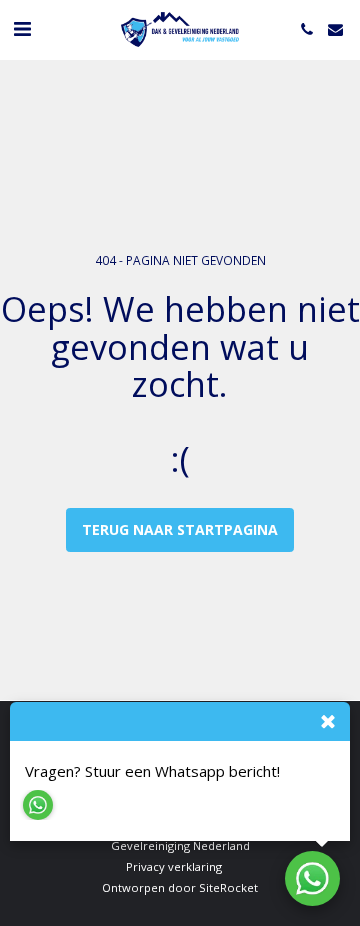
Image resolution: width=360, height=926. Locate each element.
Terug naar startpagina (180, 529)
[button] (22, 28)
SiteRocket (228, 887)
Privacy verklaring (174, 866)
